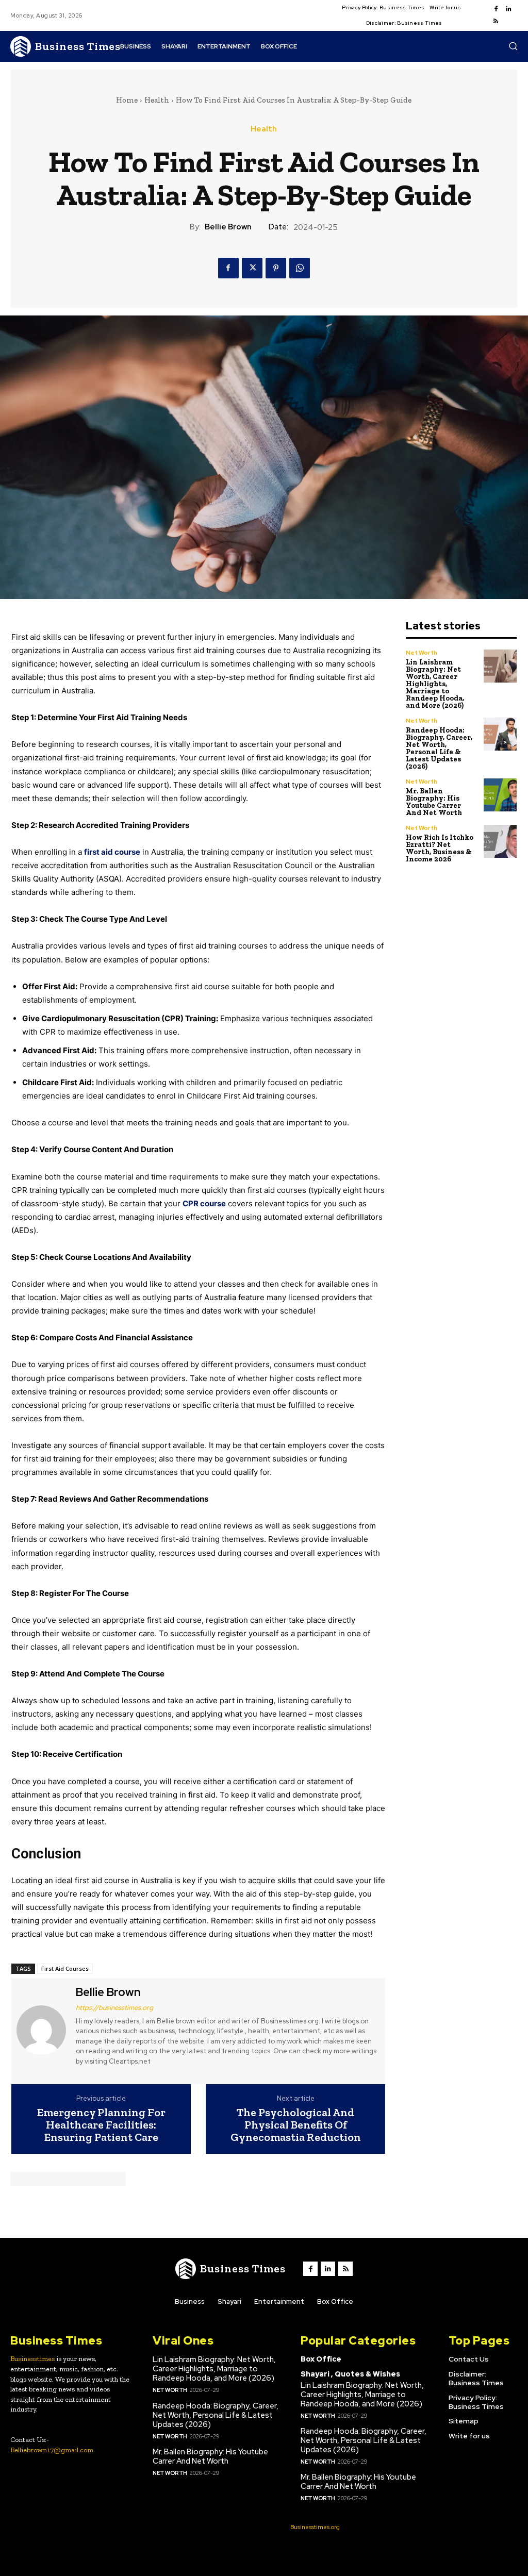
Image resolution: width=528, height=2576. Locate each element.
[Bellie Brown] (42, 2030)
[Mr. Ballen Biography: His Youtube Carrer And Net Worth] (500, 795)
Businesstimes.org (315, 2527)
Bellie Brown (228, 227)
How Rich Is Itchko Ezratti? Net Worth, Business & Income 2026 (440, 848)
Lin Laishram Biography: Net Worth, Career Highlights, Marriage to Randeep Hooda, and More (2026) (435, 684)
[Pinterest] (276, 268)
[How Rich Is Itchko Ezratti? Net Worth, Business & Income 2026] (500, 842)
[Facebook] (496, 9)
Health (157, 100)
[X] (252, 268)
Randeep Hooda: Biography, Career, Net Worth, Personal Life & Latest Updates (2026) (439, 748)
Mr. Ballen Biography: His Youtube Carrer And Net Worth (434, 802)
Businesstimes (32, 2359)
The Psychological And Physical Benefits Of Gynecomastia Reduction (296, 2125)
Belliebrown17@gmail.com (52, 2450)
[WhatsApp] (300, 268)
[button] (513, 46)
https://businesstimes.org (114, 2008)
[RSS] (496, 22)
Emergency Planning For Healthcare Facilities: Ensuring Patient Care (101, 2125)
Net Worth (422, 653)
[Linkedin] (508, 9)
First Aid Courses (65, 1968)
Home (127, 100)
